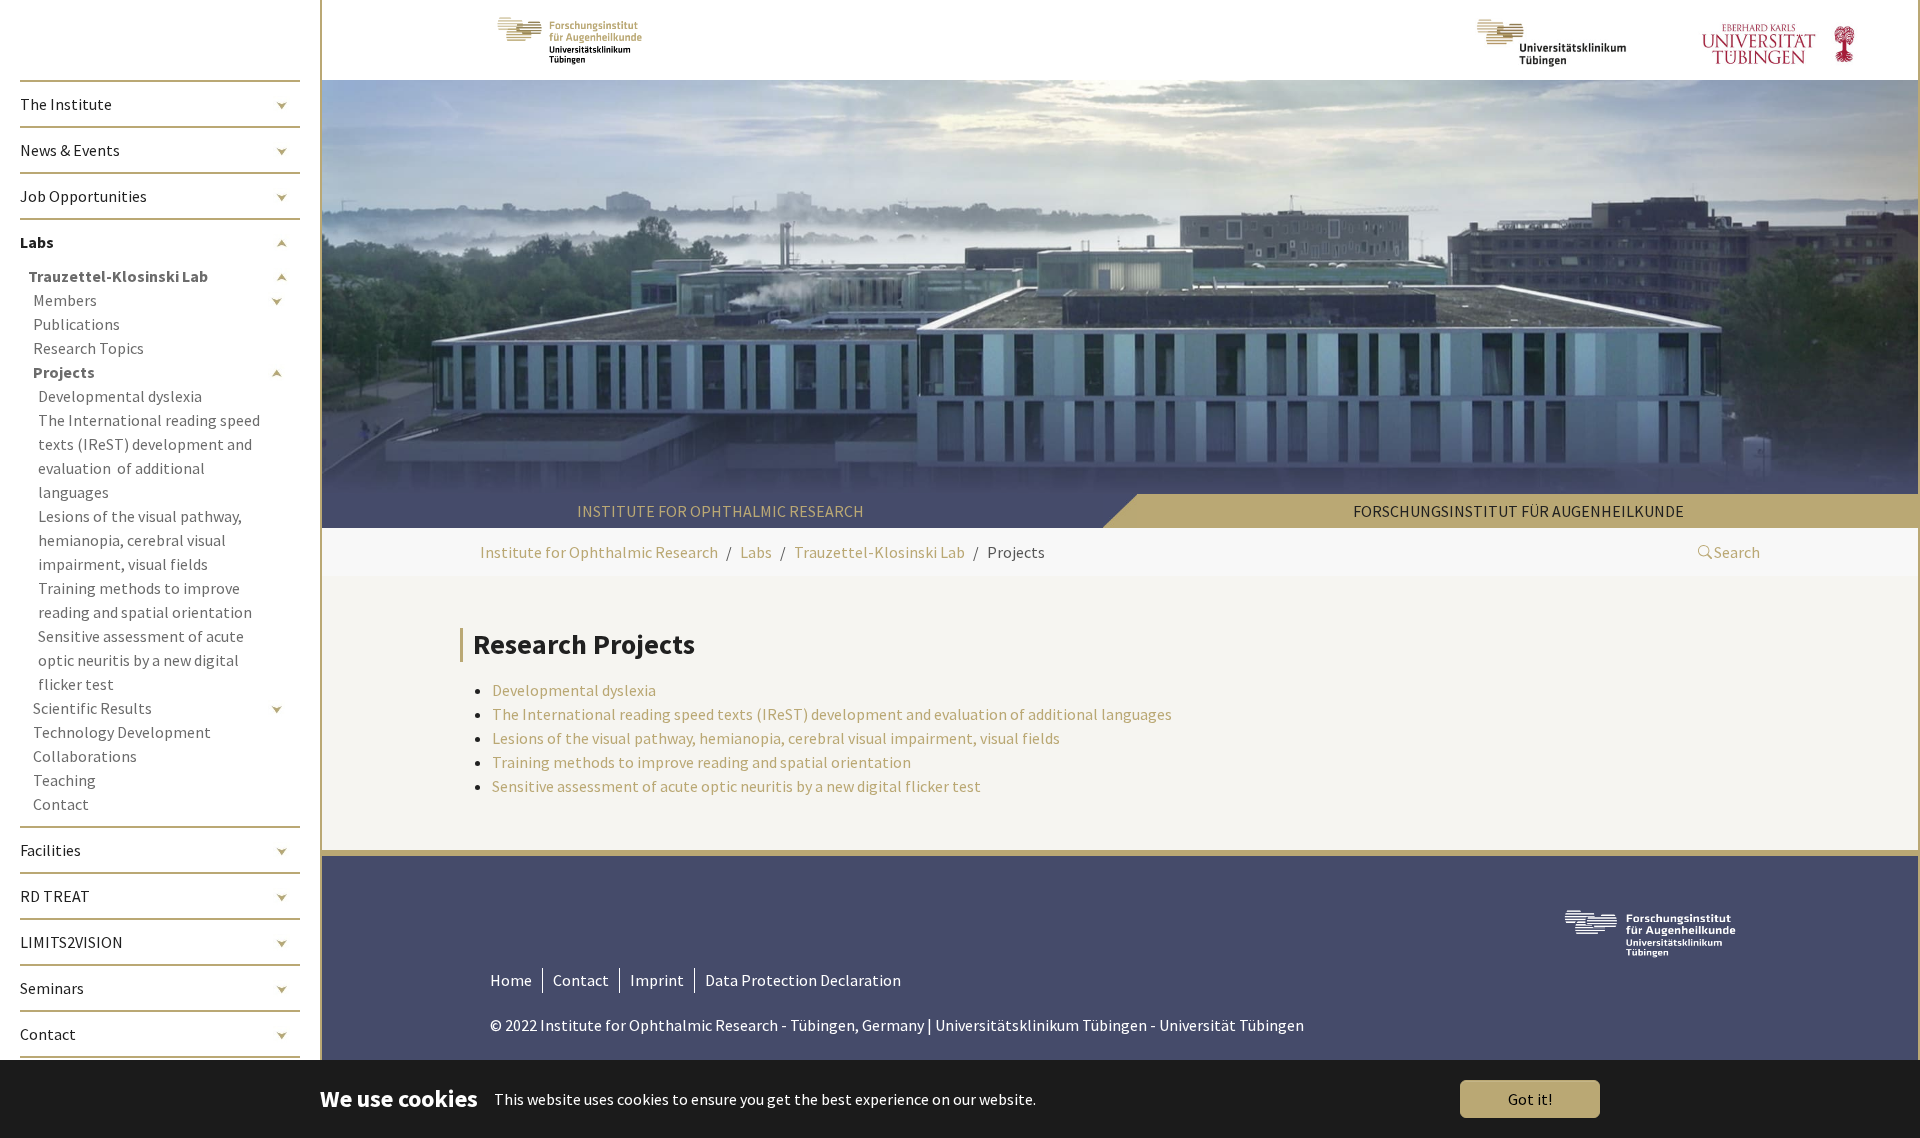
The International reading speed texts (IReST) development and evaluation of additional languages (832, 714)
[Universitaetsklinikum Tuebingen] (1554, 40)
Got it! (1530, 1099)
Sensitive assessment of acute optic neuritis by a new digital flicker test (736, 786)
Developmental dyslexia (574, 690)
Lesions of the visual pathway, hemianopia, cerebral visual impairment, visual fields (776, 738)
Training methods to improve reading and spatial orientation (701, 762)
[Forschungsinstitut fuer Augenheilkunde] (569, 40)
